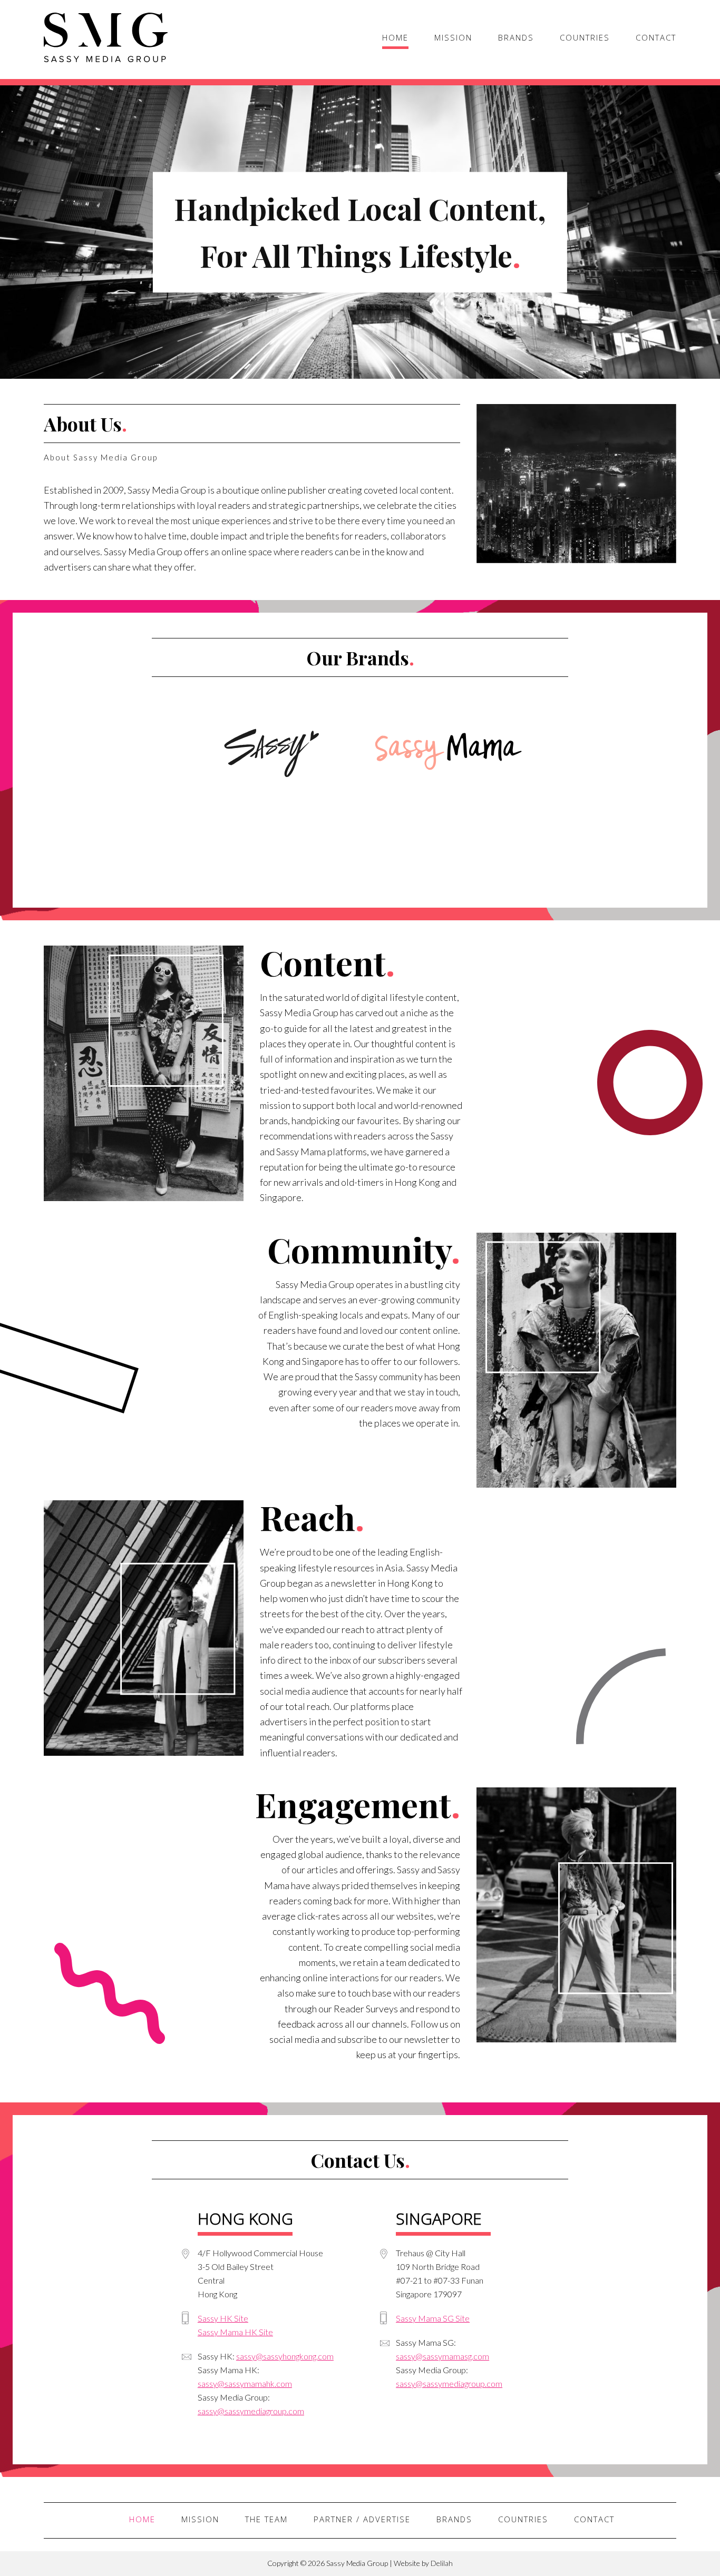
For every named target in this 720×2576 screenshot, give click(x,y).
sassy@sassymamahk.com (245, 2383)
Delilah (442, 2563)
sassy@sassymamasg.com (442, 2356)
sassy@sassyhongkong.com (285, 2356)
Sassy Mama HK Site (235, 2332)
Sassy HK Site (223, 2318)
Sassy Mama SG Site (433, 2318)
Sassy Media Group (106, 38)
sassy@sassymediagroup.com (251, 2411)
